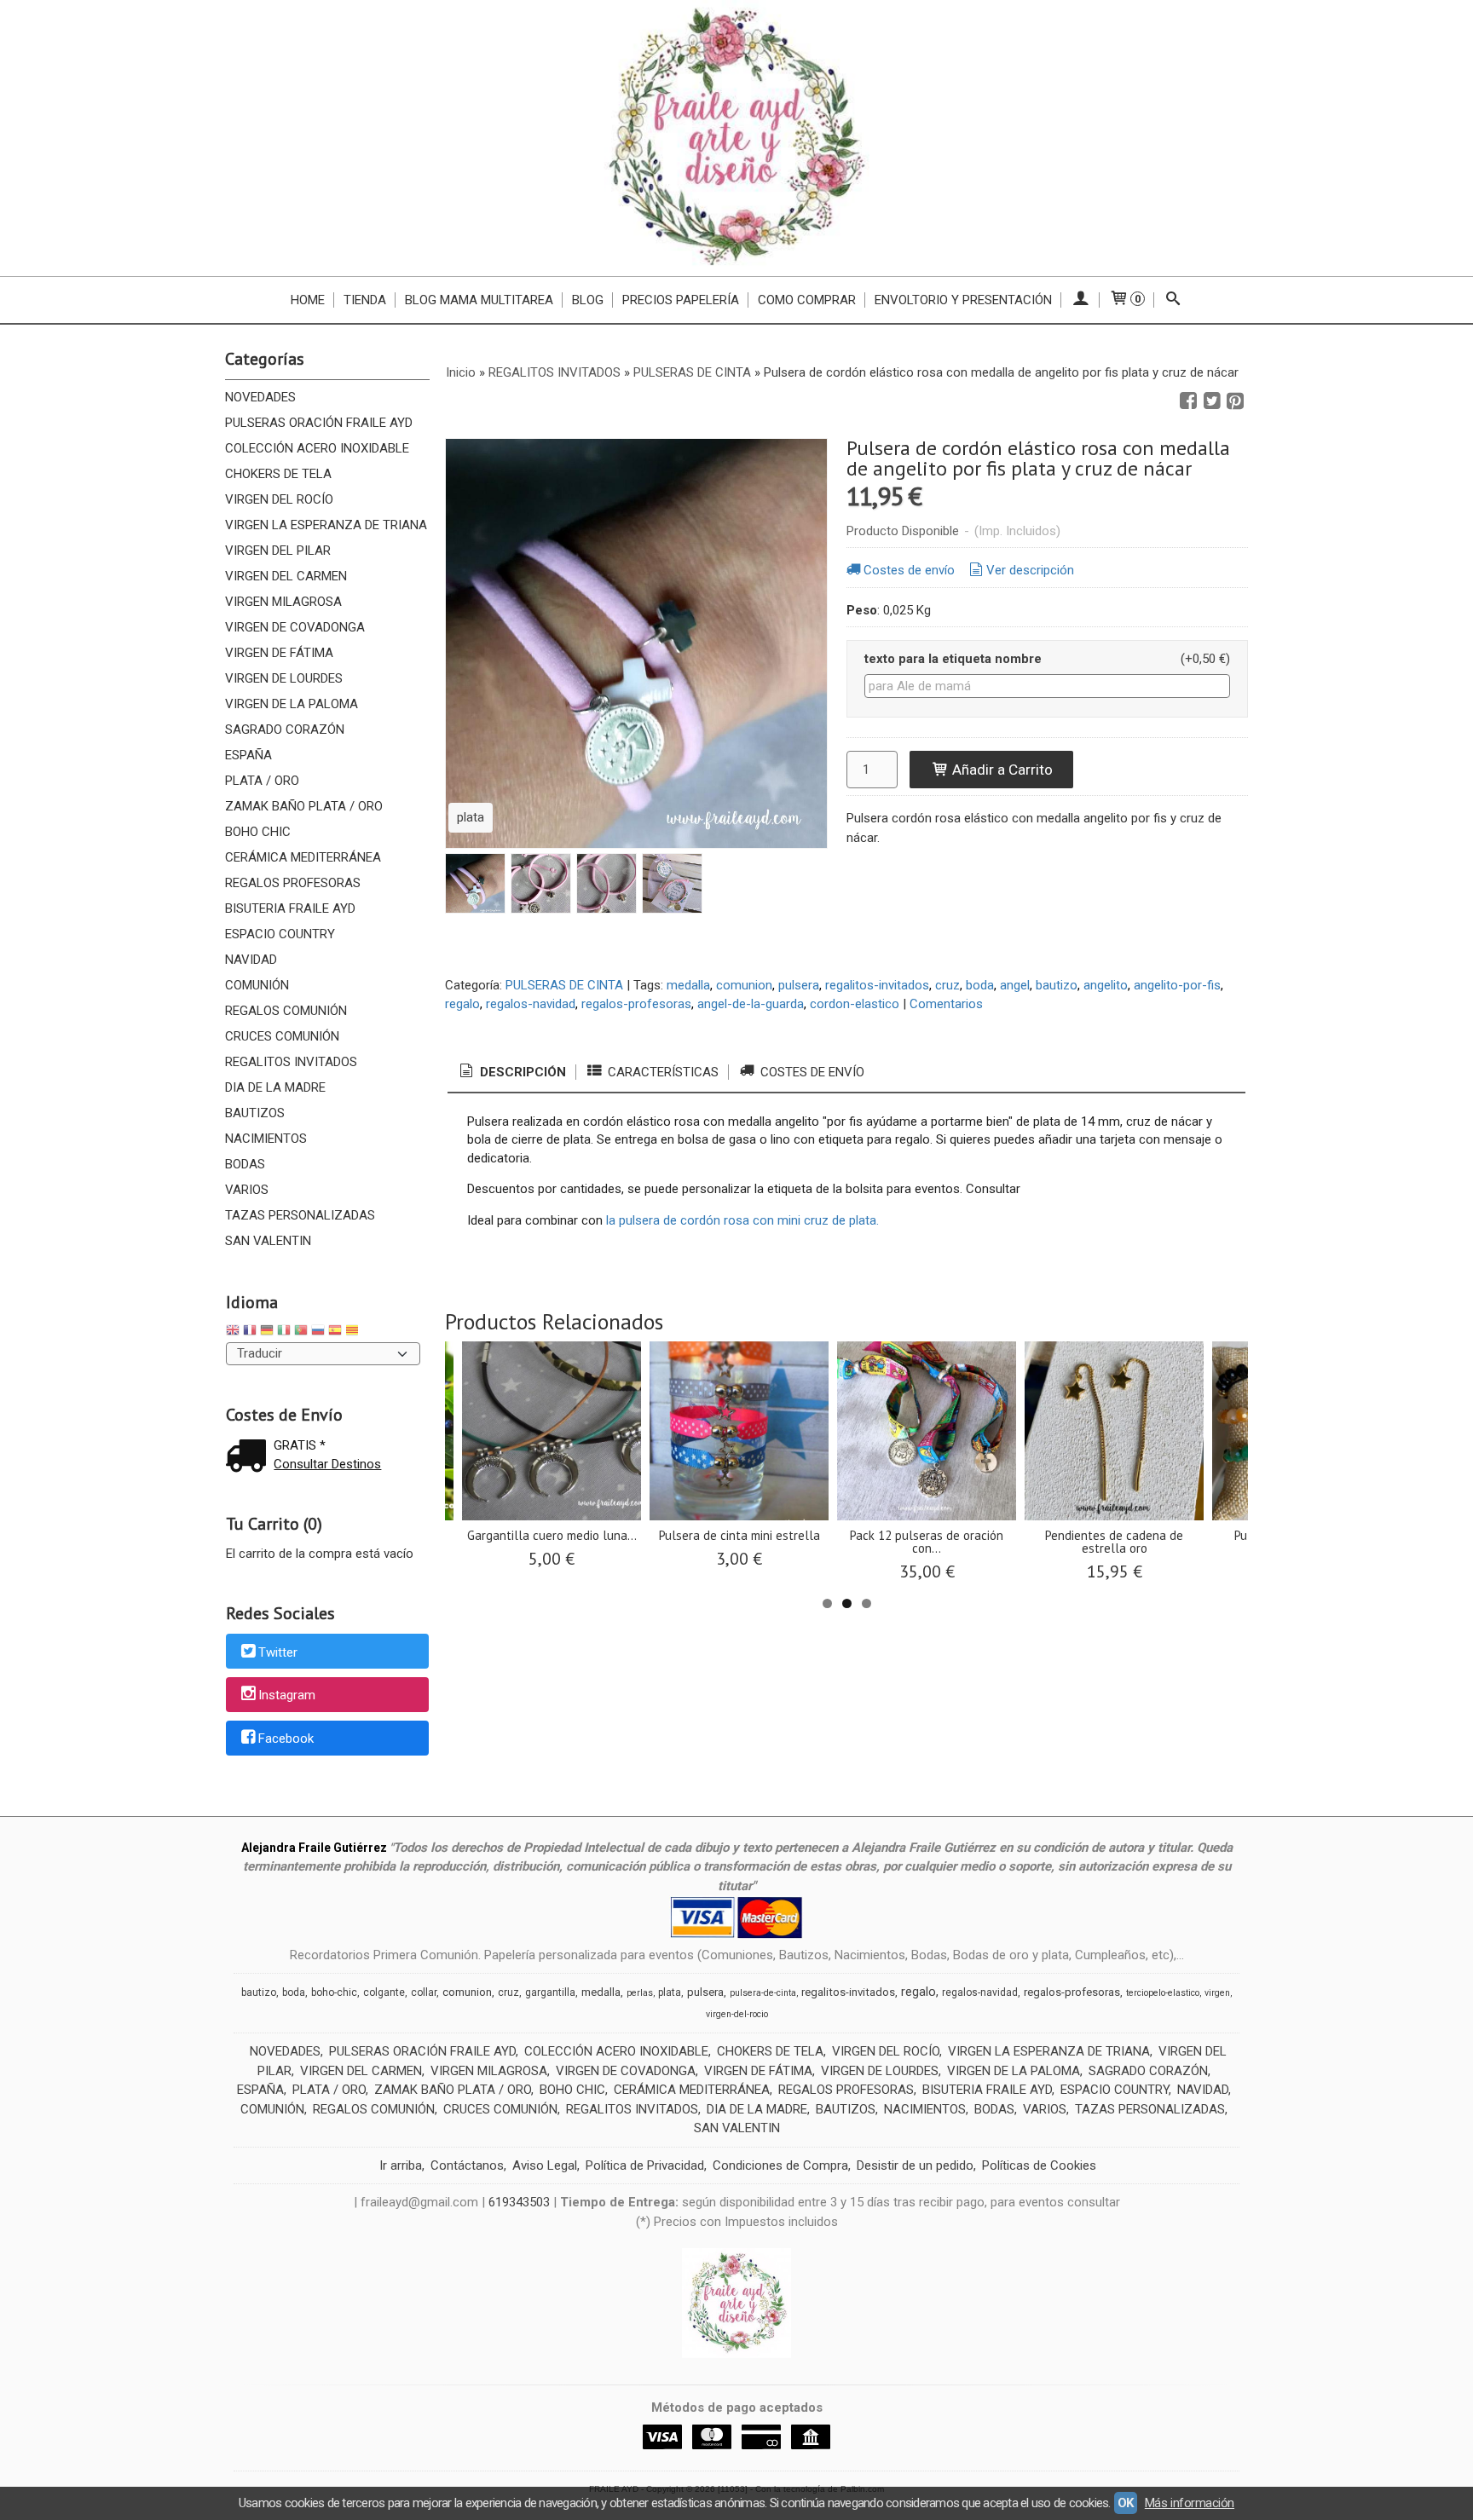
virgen (1217, 1993)
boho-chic (334, 1992)
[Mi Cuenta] (1080, 300)
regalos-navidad (531, 1004)
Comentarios (946, 1004)
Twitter (278, 1652)
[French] (250, 1332)
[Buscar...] (1173, 300)
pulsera (799, 985)
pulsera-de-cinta (763, 1993)
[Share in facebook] (1188, 401)
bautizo (1057, 985)
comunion (744, 985)
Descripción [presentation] (521, 1072)
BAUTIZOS (255, 1113)
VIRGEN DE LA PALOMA (292, 704)
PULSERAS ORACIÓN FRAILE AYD (319, 423)
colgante (384, 1992)
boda (980, 985)
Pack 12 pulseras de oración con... (927, 1542)
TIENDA (365, 300)
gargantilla (550, 1992)
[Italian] (284, 1332)
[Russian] (318, 1332)
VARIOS (247, 1190)
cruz (947, 985)
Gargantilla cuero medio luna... (552, 1535)
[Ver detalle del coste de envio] (250, 1458)
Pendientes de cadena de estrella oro (1114, 1542)
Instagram (287, 1696)
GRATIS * (300, 1445)
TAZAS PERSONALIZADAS (300, 1215)
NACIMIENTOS (266, 1139)
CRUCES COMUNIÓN (282, 1036)
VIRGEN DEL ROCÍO (279, 499)
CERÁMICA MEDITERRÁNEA (303, 857)
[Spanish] (335, 1332)
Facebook (286, 1739)
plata (670, 1992)
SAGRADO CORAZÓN (285, 729)
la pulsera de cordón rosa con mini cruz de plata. (742, 1220)
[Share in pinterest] (1235, 401)
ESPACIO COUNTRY (280, 934)
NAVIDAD (251, 960)
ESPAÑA (248, 755)
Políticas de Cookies (1039, 2165)
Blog (588, 300)
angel (1015, 985)
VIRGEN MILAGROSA (283, 602)
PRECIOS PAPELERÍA (681, 300)
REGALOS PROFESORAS (293, 883)
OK (1126, 2503)
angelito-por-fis (1177, 985)
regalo (462, 1004)
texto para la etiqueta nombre (953, 659)
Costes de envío (909, 570)
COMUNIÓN (257, 985)
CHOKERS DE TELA (278, 474)
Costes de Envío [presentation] (811, 1072)
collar (424, 1992)
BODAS (245, 1164)
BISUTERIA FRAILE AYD (290, 908)
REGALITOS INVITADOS (291, 1062)
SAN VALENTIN (268, 1241)
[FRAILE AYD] (736, 138)
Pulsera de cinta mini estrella (739, 1535)
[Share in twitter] (1212, 401)
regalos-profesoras (636, 1004)
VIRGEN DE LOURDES (284, 678)
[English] (233, 1332)
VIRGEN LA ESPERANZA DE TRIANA (326, 525)
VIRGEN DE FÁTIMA (279, 653)
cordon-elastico (855, 1004)
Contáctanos (467, 2165)
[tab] (511, 1073)
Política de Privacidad (645, 2165)
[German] (267, 1332)
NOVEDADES (260, 397)
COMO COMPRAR (807, 300)
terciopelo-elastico (1163, 1993)
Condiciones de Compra (780, 2165)
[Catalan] (354, 1332)
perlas (640, 1993)
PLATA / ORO (262, 781)
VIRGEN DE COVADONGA (295, 627)
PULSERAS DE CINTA (564, 985)
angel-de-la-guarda (751, 1004)
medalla (688, 985)
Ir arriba (401, 2165)
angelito (1106, 985)
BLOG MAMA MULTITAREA (479, 300)
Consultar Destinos (327, 1464)
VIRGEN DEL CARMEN (286, 576)
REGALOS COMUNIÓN (286, 1011)
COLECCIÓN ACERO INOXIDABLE (317, 448)
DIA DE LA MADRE (275, 1087)
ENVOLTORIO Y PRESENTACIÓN (963, 300)
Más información (1190, 2503)
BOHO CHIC (258, 832)
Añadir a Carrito (1001, 770)
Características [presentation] (661, 1072)
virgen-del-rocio (737, 2014)
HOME (308, 300)
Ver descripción (1030, 570)
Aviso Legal (545, 2165)
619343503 (519, 2202)
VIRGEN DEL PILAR (278, 551)
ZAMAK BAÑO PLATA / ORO (304, 806)
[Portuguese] (301, 1332)
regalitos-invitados (877, 985)
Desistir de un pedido (915, 2165)
